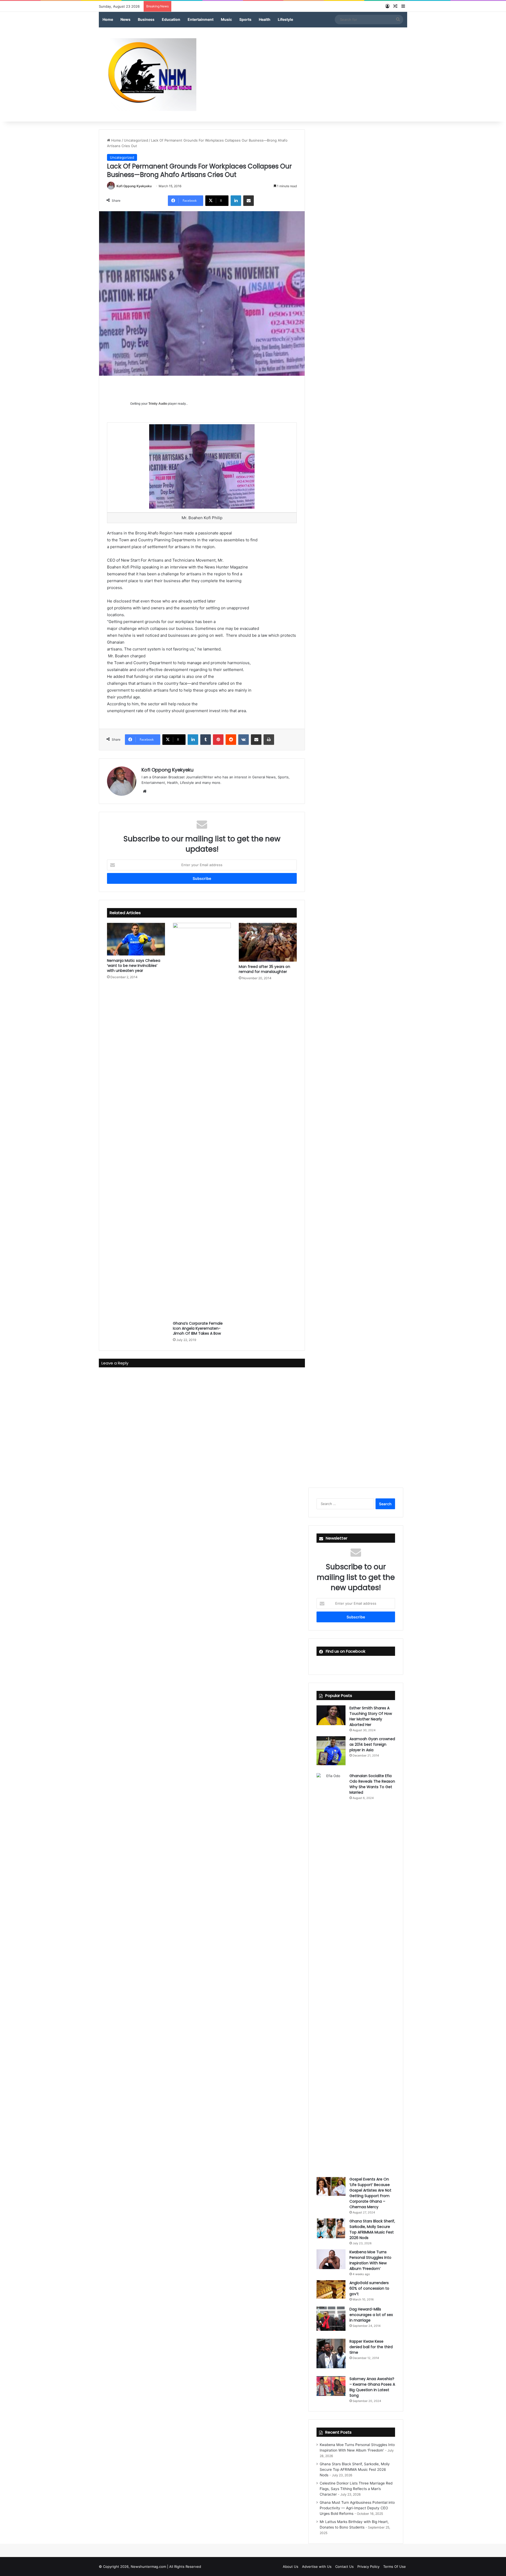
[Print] (269, 740)
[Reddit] (231, 740)
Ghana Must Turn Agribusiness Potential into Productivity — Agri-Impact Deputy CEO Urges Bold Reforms (357, 2508)
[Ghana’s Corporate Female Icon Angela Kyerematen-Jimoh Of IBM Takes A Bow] (202, 1121)
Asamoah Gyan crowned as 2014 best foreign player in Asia (372, 1744)
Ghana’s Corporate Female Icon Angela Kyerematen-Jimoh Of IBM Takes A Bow (198, 1328)
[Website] (145, 791)
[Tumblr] (206, 740)
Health (265, 19)
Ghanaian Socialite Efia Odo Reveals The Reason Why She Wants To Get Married (372, 1784)
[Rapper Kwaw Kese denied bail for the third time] (331, 2353)
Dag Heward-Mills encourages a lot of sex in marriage (371, 2315)
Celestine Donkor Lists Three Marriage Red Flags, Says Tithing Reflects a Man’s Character (356, 2489)
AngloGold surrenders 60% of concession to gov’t (369, 2288)
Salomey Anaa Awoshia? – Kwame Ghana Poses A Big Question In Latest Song (372, 2387)
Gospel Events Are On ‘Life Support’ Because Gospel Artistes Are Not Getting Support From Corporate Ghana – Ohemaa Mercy (370, 2193)
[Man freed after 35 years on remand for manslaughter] (268, 942)
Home (108, 19)
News (125, 19)
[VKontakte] (244, 740)
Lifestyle (285, 19)
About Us (291, 2567)
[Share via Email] (249, 201)
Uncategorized (136, 140)
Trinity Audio (158, 404)
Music (226, 19)
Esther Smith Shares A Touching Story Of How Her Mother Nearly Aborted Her (371, 1716)
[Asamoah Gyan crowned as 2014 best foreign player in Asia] (331, 1751)
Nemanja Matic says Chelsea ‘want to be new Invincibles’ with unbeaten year (134, 966)
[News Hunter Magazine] (148, 75)
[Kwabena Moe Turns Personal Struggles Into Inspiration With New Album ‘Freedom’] (331, 2259)
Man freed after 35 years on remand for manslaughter (264, 969)
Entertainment (201, 19)
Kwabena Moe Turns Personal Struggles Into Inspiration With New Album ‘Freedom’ (370, 2260)
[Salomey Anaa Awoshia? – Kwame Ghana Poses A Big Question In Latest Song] (331, 2386)
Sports (245, 19)
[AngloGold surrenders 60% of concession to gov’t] (331, 2289)
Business (146, 19)
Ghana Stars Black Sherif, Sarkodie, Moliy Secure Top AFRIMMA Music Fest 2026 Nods (372, 2229)
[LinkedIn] (236, 201)
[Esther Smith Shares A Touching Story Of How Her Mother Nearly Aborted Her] (331, 1715)
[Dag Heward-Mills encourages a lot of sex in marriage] (331, 2319)
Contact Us (344, 2567)
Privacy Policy (368, 2567)
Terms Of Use (395, 2567)
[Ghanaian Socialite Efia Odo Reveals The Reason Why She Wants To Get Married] (331, 1971)
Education (171, 19)
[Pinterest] (218, 740)
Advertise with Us (317, 2567)
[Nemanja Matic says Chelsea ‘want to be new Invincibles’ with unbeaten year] (136, 939)
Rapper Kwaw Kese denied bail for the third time (371, 2347)
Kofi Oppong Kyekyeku (134, 186)
